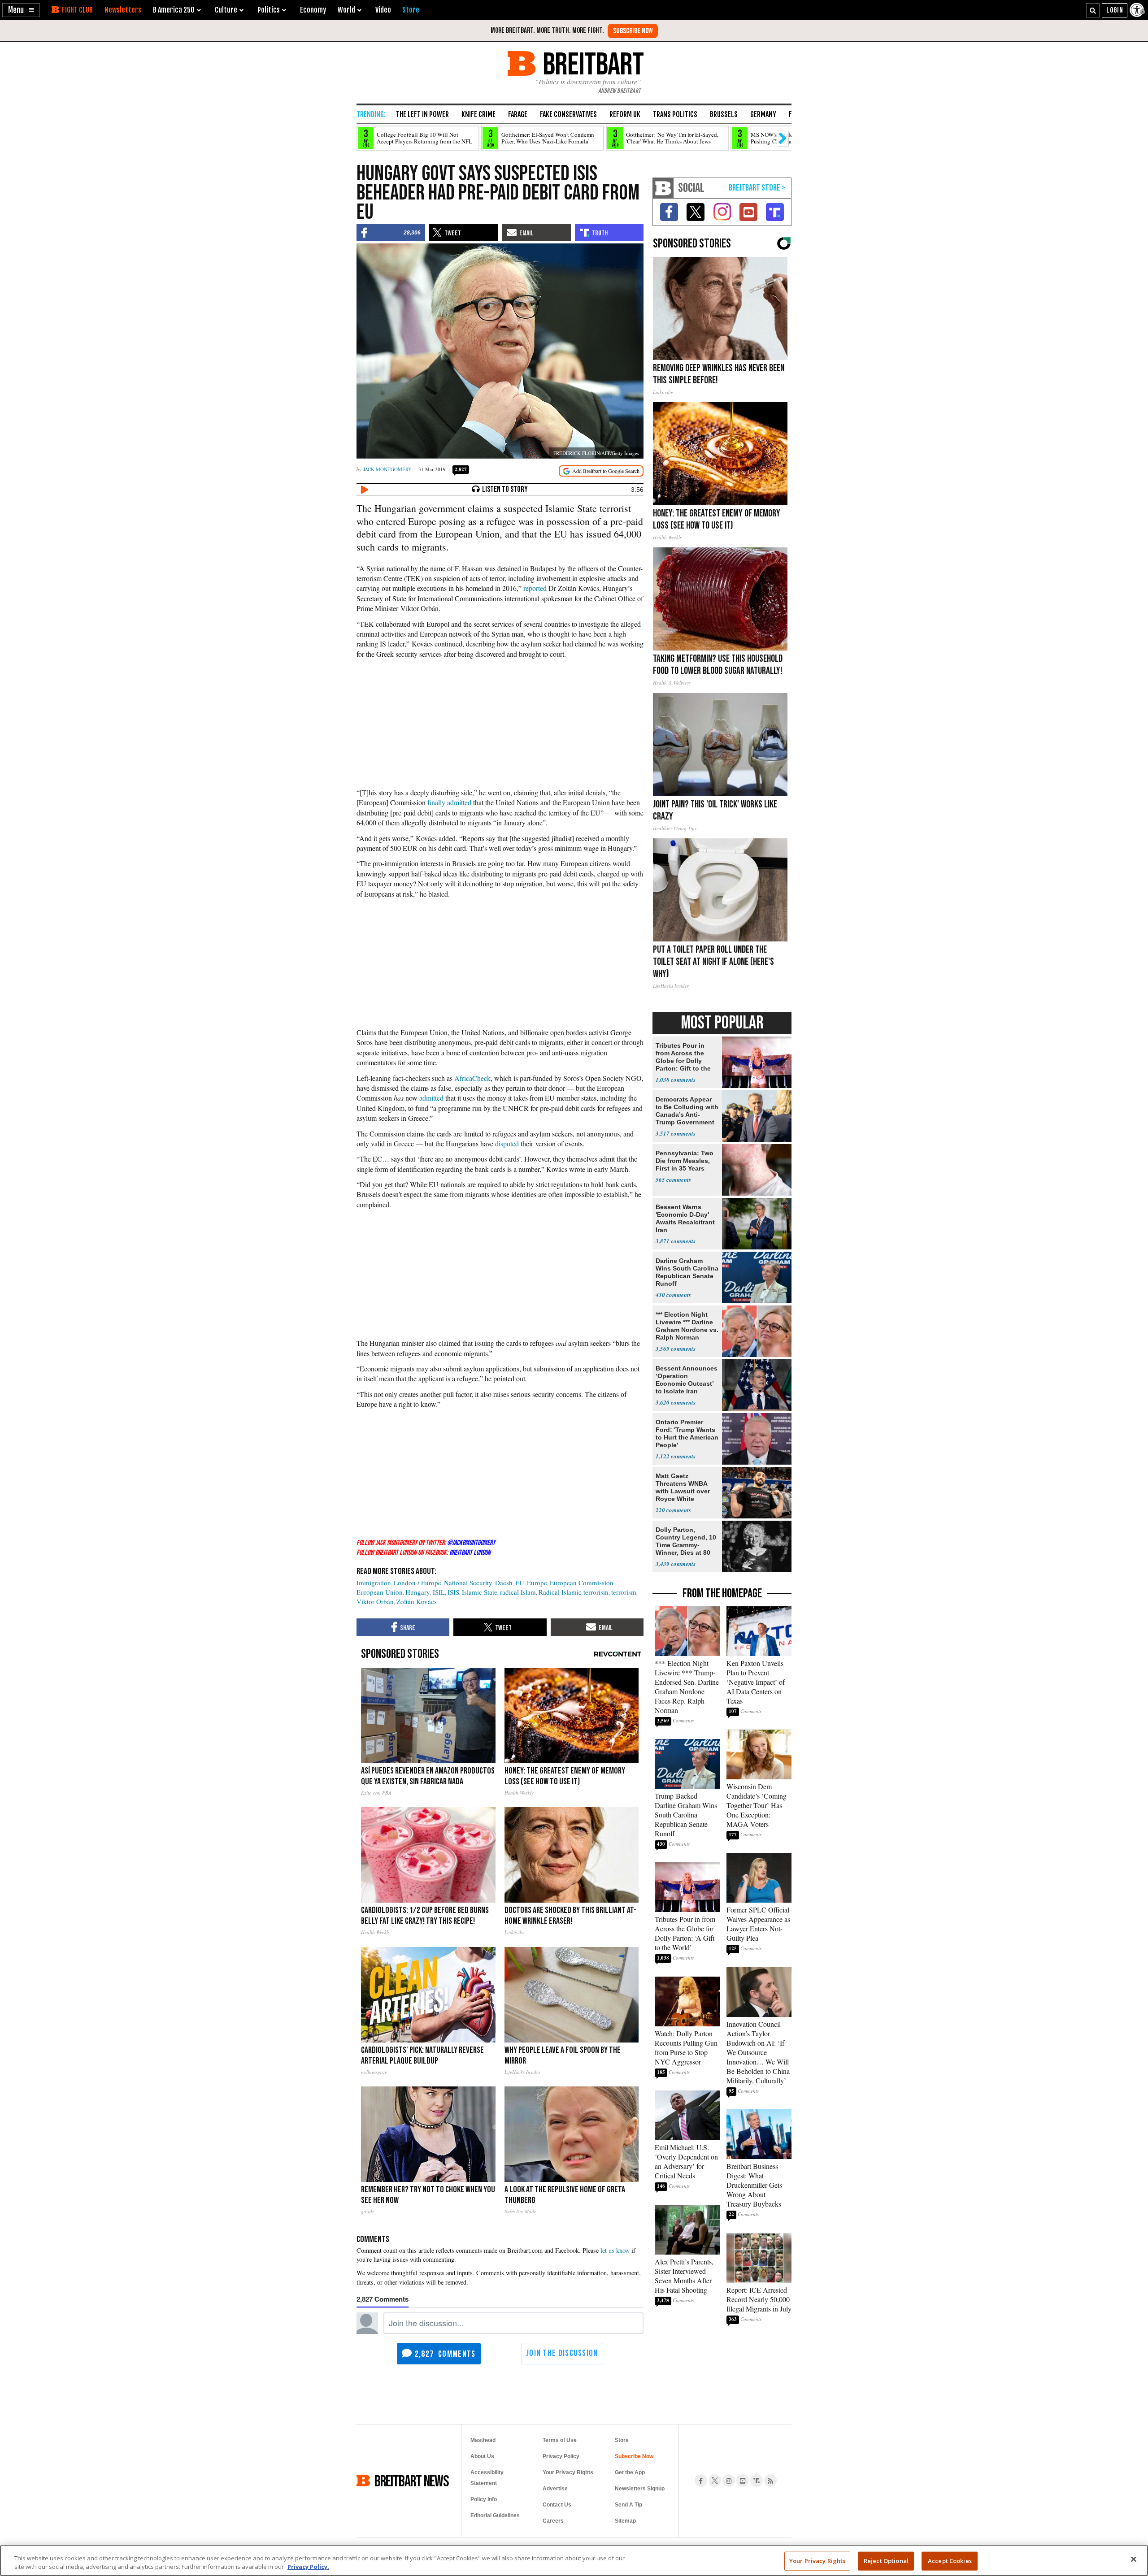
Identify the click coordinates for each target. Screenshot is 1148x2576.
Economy (313, 10)
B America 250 (174, 10)
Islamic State (480, 1592)
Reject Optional (886, 2561)
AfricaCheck (472, 1078)
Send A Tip (628, 2505)
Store (622, 2440)
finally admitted (449, 802)
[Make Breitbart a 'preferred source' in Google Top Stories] (601, 471)
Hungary (418, 1592)
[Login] (1115, 10)
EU (520, 1583)
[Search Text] (1093, 10)
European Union (380, 1592)
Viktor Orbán (375, 1601)
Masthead (483, 2440)
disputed (507, 1143)
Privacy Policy (561, 2456)
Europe (537, 1583)
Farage (518, 114)
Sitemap (625, 2521)
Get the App (630, 2472)
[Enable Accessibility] (1138, 10)
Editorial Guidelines (495, 2515)
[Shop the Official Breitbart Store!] (757, 188)
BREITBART (592, 63)
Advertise (555, 2489)
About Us (482, 2456)
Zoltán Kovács (417, 1601)
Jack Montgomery (387, 469)
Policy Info (484, 2499)
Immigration (374, 1583)
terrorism (624, 1592)
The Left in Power (422, 114)
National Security (468, 1583)
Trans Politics (675, 114)
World (346, 10)
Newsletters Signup (640, 2489)
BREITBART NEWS (412, 2481)
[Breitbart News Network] (663, 188)
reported (535, 588)
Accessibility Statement (487, 2478)
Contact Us (557, 2505)
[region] (574, 2561)
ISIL (439, 1592)
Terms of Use (560, 2440)
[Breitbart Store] (411, 10)
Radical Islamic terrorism (574, 1592)
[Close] (1134, 2559)
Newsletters (123, 10)
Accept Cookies (950, 2561)
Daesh (504, 1583)
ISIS (453, 1592)
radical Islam (518, 1592)
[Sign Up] (633, 31)
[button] (21, 10)
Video (383, 10)
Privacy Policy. (308, 2567)
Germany (763, 114)
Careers (553, 2521)
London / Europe (417, 1583)
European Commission (582, 1583)
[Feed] (770, 2481)
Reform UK (625, 114)
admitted (431, 1098)
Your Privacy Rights (817, 2561)
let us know (615, 2250)
